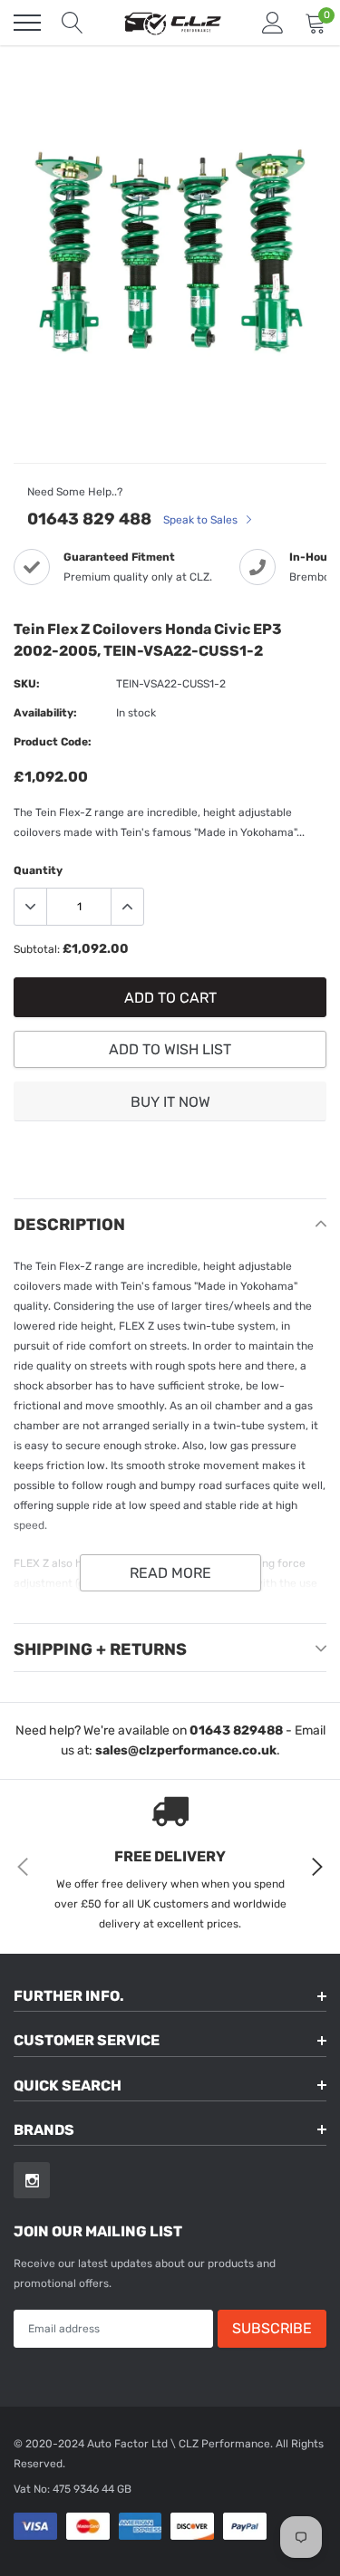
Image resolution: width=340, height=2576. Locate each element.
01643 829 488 (89, 519)
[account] (273, 23)
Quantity (38, 870)
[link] (32, 2180)
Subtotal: (37, 949)
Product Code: (53, 742)
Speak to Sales (202, 520)
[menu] (27, 23)
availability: (45, 713)
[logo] (172, 23)
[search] (73, 23)
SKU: (27, 684)
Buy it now (170, 1102)
